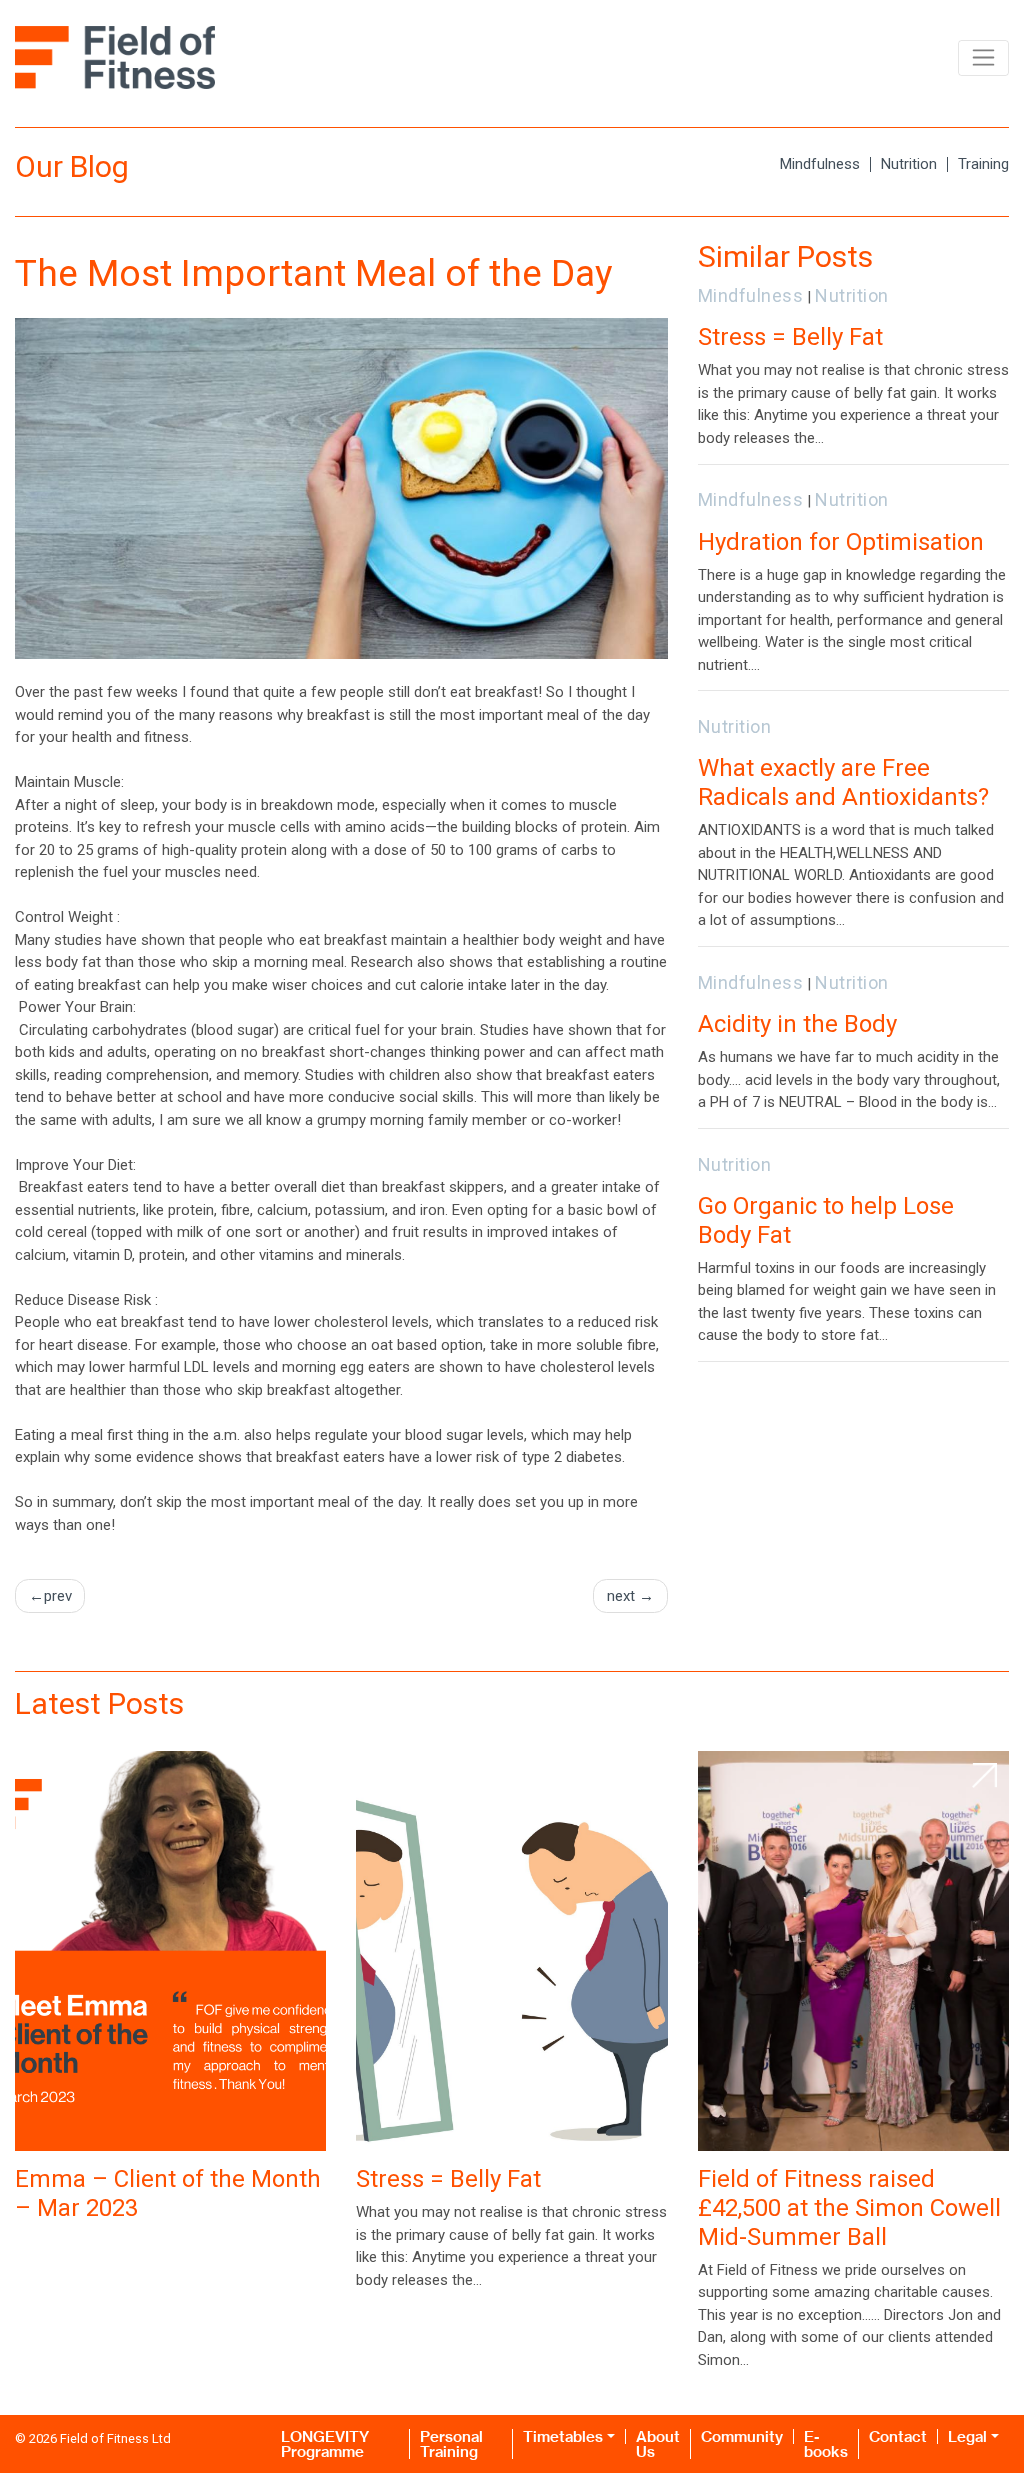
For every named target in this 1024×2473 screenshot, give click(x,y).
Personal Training (451, 2444)
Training (983, 164)
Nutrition (909, 164)
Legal (967, 2436)
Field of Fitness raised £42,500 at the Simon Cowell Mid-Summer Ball (849, 2208)
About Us (658, 2444)
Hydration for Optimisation (841, 542)
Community (742, 2436)
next (621, 1596)
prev (58, 1596)
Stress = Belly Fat (790, 337)
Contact (898, 2436)
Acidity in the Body (797, 1024)
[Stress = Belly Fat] (511, 1951)
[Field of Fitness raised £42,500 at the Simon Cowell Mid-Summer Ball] (853, 1951)
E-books (826, 2444)
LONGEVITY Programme (325, 2444)
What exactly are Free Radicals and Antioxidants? (843, 782)
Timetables (563, 2436)
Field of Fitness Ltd (115, 2438)
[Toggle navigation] (983, 58)
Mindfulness (820, 164)
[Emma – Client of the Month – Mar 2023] (170, 1951)
